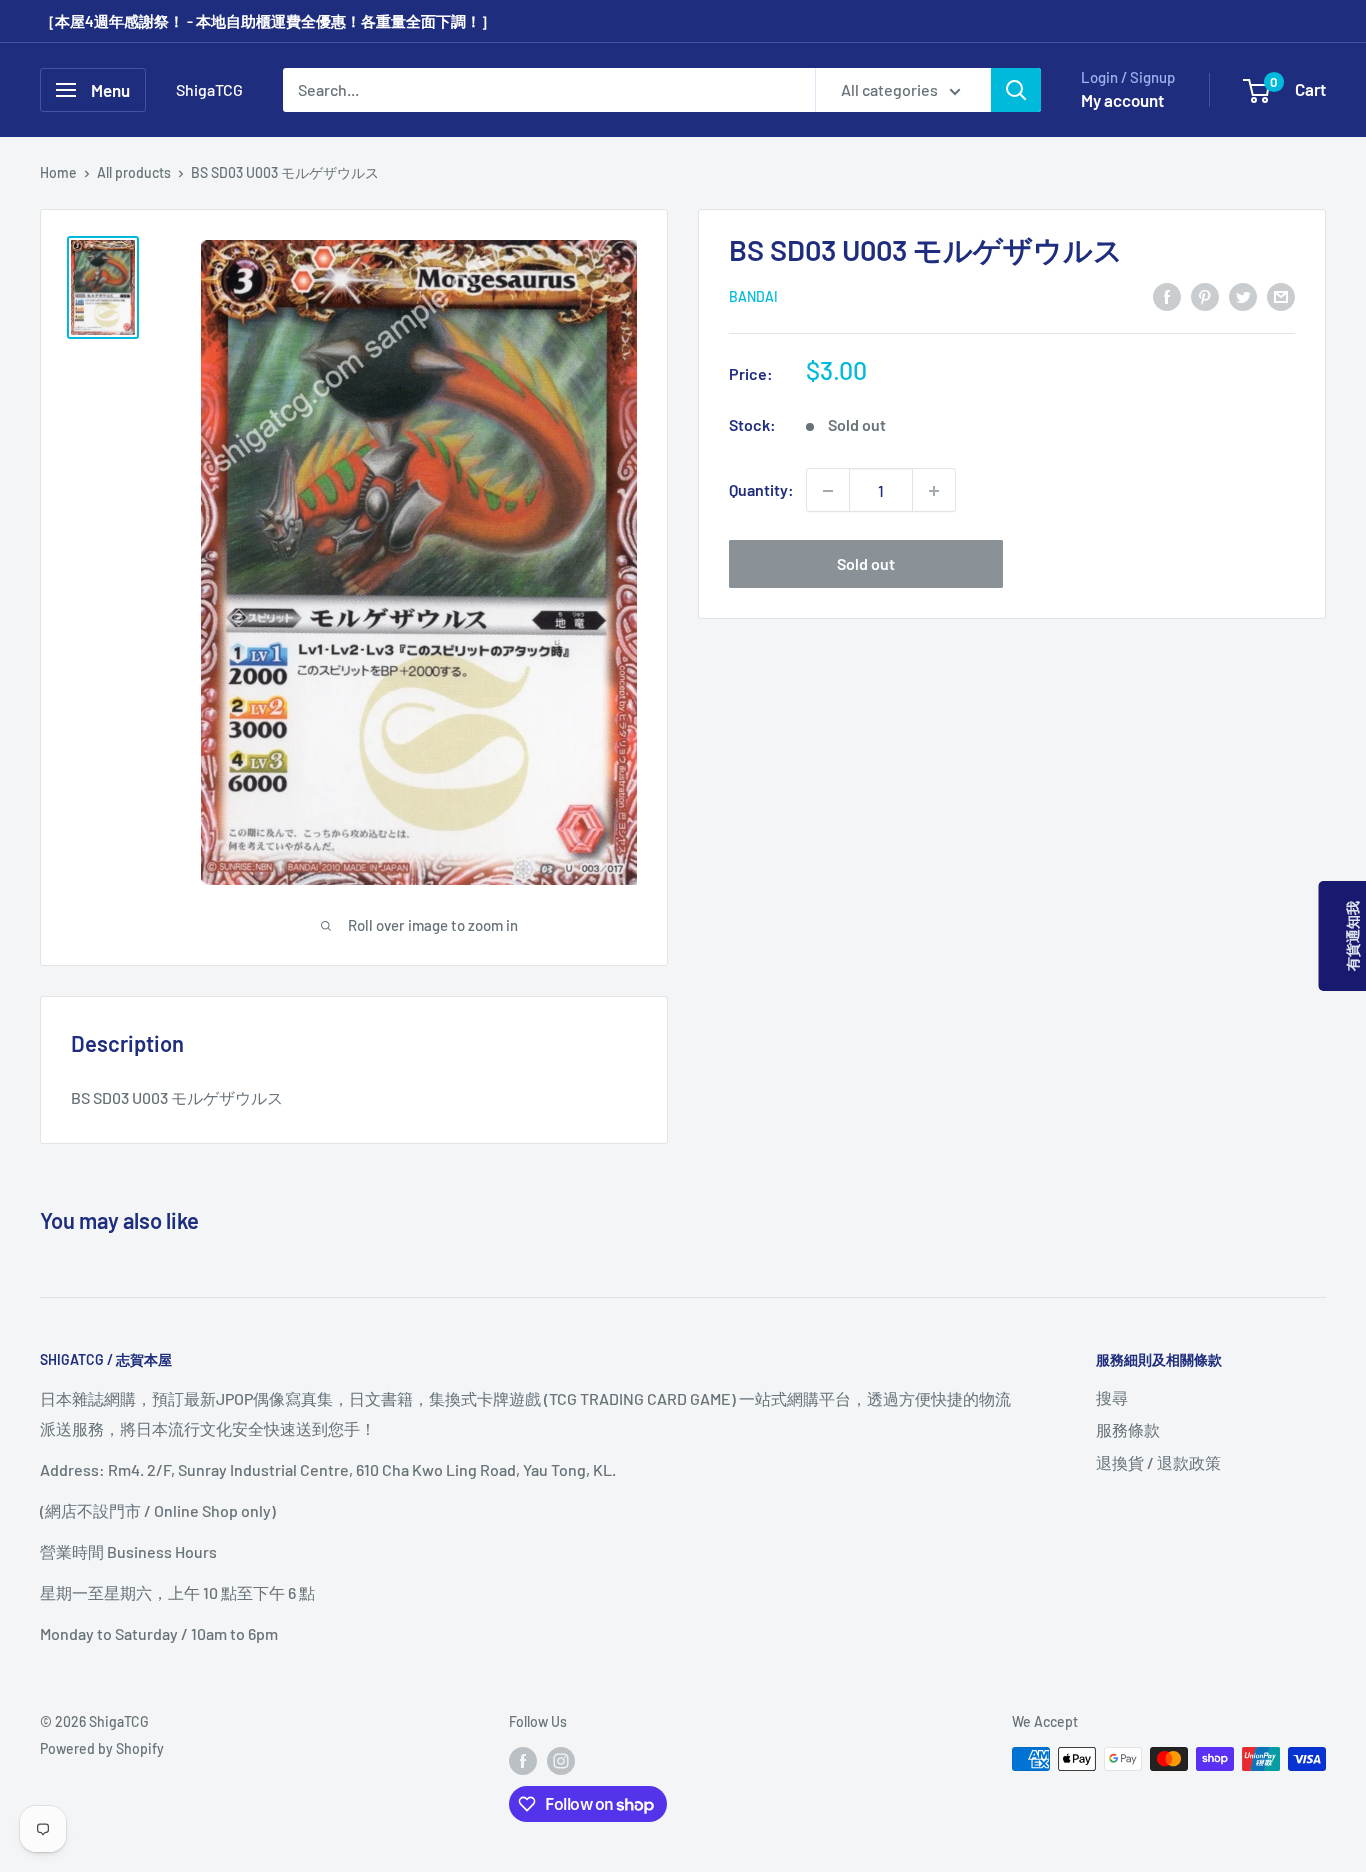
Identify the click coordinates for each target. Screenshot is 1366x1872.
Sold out (866, 564)
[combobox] (549, 90)
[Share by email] (1281, 295)
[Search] (1016, 90)
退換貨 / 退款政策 (1158, 1462)
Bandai (753, 297)
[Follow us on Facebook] (523, 1761)
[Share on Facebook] (1167, 295)
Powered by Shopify (102, 1748)
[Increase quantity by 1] (934, 491)
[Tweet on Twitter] (1243, 295)
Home (58, 172)
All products (134, 172)
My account (1122, 100)
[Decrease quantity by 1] (828, 491)
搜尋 (1112, 1397)
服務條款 (1128, 1429)
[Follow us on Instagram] (561, 1761)
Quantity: (761, 490)
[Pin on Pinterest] (1205, 295)
